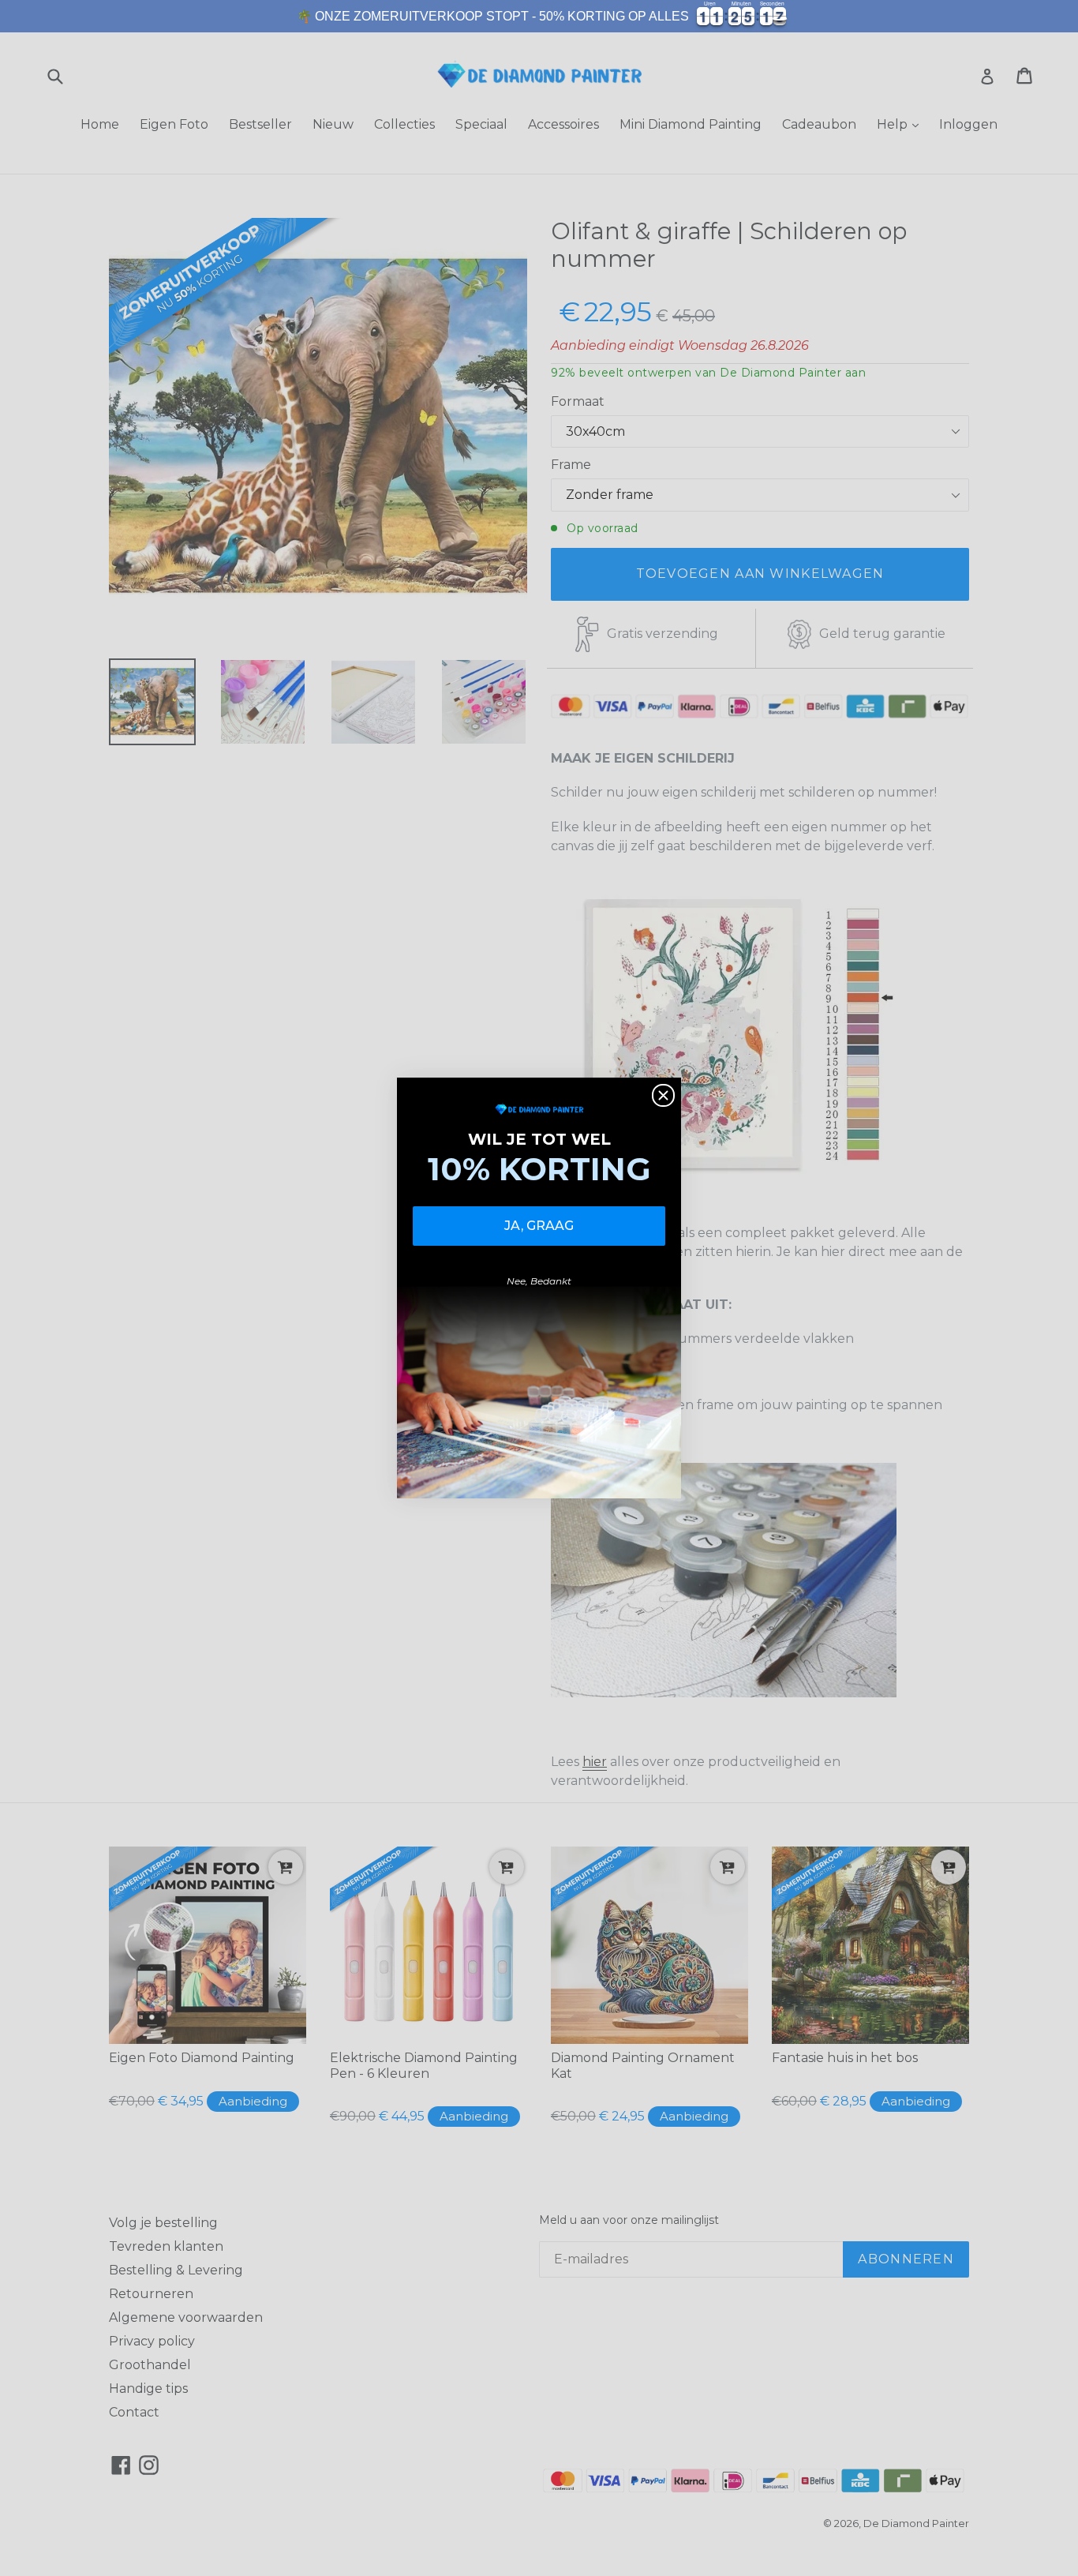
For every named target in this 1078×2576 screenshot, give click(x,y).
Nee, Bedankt (539, 1281)
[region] (539, 16)
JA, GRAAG (539, 1226)
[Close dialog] (663, 1095)
